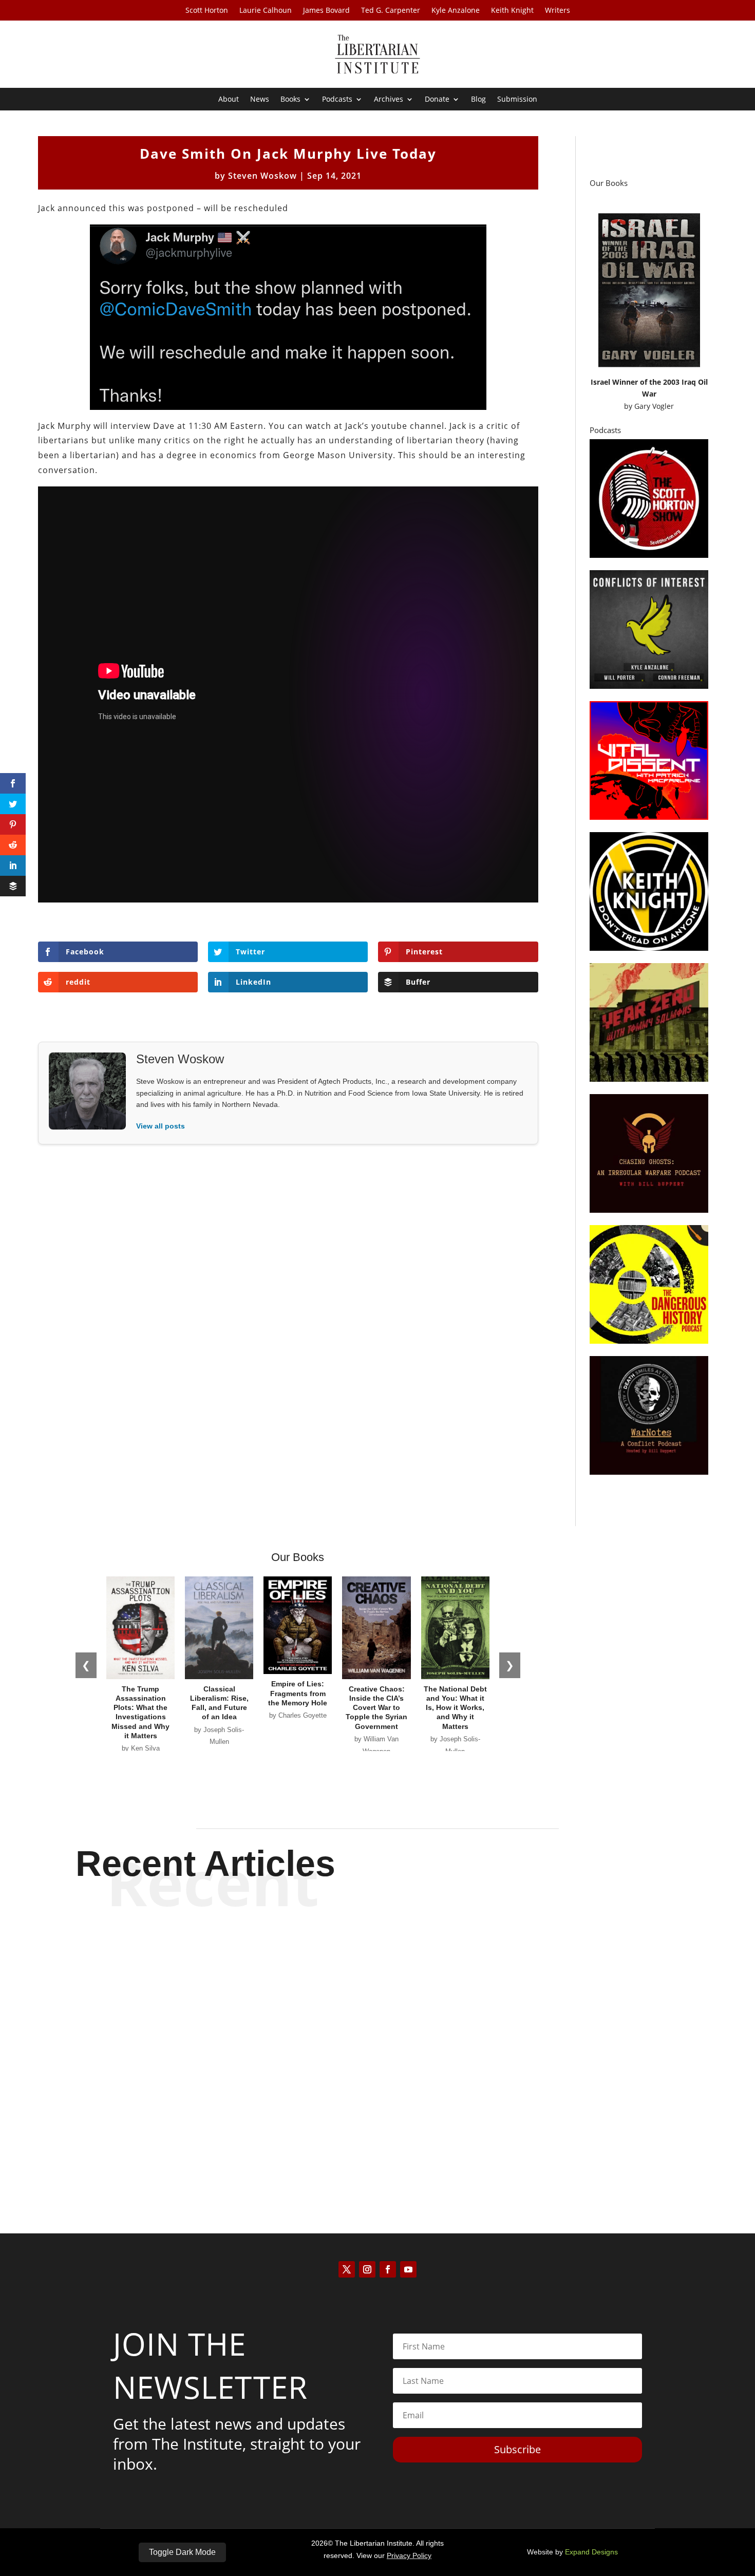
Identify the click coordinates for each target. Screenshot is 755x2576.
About (229, 100)
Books (290, 100)
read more (377, 1990)
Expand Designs (591, 2552)
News (260, 100)
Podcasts (337, 100)
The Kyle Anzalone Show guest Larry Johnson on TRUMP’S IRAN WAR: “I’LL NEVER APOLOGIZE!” (378, 1954)
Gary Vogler (654, 406)
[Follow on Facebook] (388, 2269)
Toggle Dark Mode (182, 2552)
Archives (389, 100)
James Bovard (326, 11)
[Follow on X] (347, 2269)
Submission (517, 100)
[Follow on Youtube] (408, 2269)
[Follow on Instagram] (367, 2269)
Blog (478, 100)
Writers (558, 11)
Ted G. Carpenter (391, 11)
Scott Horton (207, 11)
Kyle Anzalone (456, 11)
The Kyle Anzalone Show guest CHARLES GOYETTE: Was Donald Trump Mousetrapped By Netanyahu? (378, 2124)
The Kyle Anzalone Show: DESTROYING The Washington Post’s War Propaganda (378, 2039)
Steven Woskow (262, 176)
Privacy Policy (409, 2555)
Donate (437, 100)
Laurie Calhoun (266, 11)
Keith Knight (512, 11)
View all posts (161, 1126)
